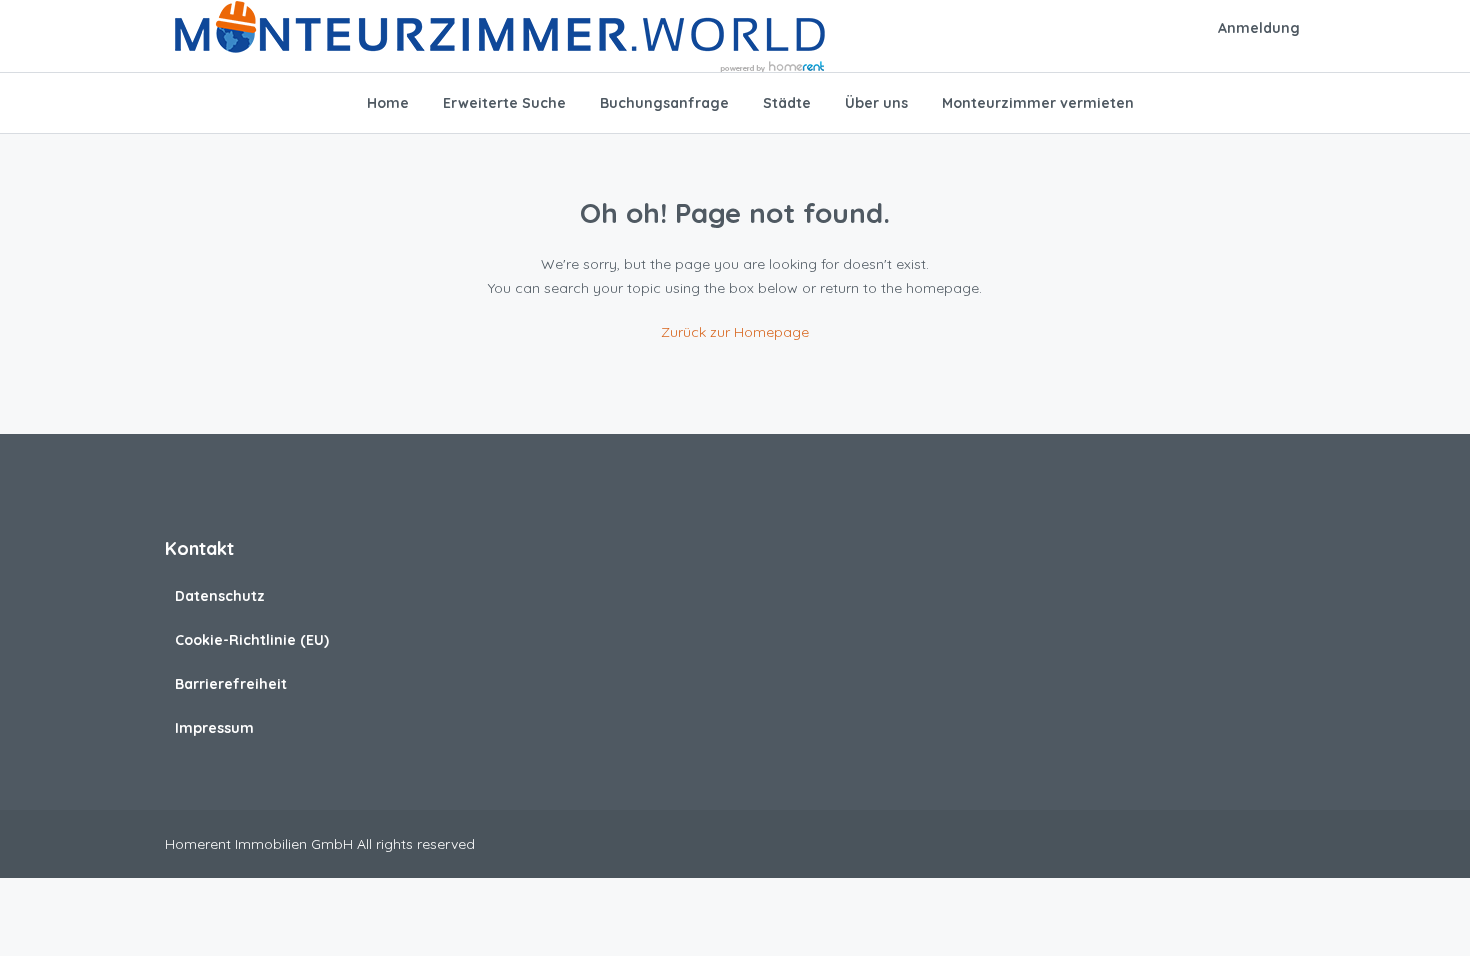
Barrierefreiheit (231, 684)
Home (388, 103)
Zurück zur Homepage (735, 332)
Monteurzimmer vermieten (1038, 103)
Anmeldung (1259, 28)
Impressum (214, 728)
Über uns (876, 103)
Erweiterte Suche (504, 103)
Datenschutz (220, 596)
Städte (787, 103)
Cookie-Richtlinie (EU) (252, 640)
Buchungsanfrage (664, 103)
